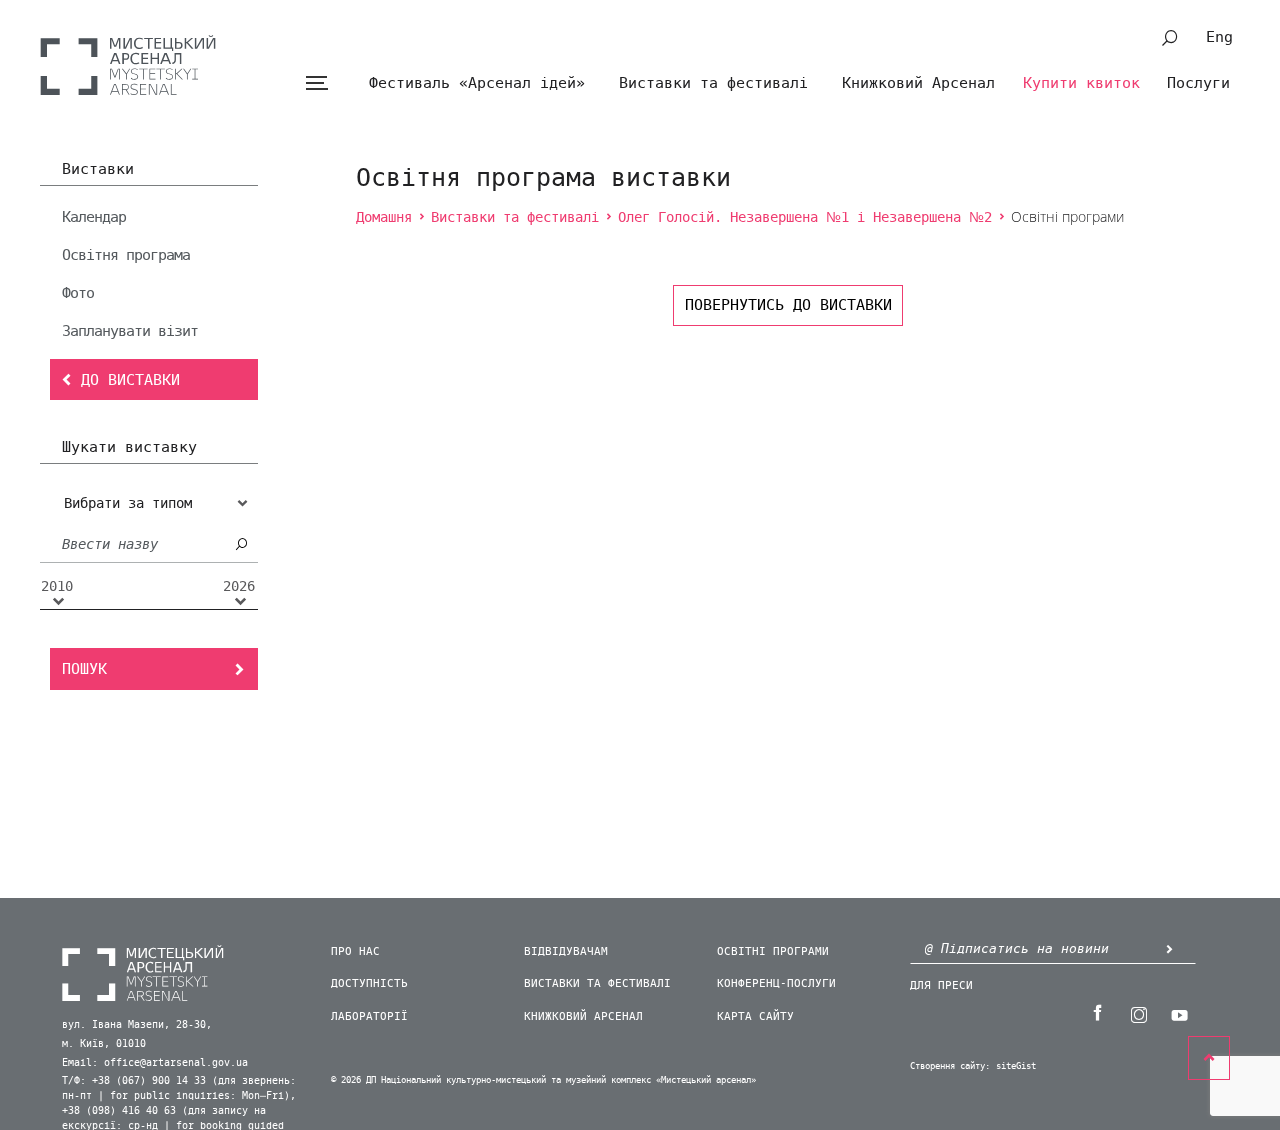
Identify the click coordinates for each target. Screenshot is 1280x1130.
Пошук (84, 669)
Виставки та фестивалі (713, 83)
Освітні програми (773, 951)
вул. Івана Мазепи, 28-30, (137, 1025)
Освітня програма (126, 255)
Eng (1219, 37)
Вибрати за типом (128, 503)
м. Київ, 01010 (104, 1044)
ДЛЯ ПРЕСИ (941, 985)
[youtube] (1179, 1013)
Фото (78, 293)
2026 (239, 587)
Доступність (369, 983)
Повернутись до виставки (788, 305)
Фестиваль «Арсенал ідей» (477, 83)
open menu (316, 83)
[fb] (1097, 1013)
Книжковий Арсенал (918, 83)
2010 (57, 587)
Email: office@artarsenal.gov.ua (155, 1063)
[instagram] (1138, 1013)
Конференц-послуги (776, 983)
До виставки (130, 380)
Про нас (355, 951)
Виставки (98, 170)
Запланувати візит (130, 331)
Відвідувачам (566, 951)
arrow (1169, 948)
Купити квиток (1081, 83)
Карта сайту (755, 1016)
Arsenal (128, 65)
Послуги (1198, 83)
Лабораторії (369, 1016)
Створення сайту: (950, 1066)
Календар (94, 217)
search (1170, 38)
